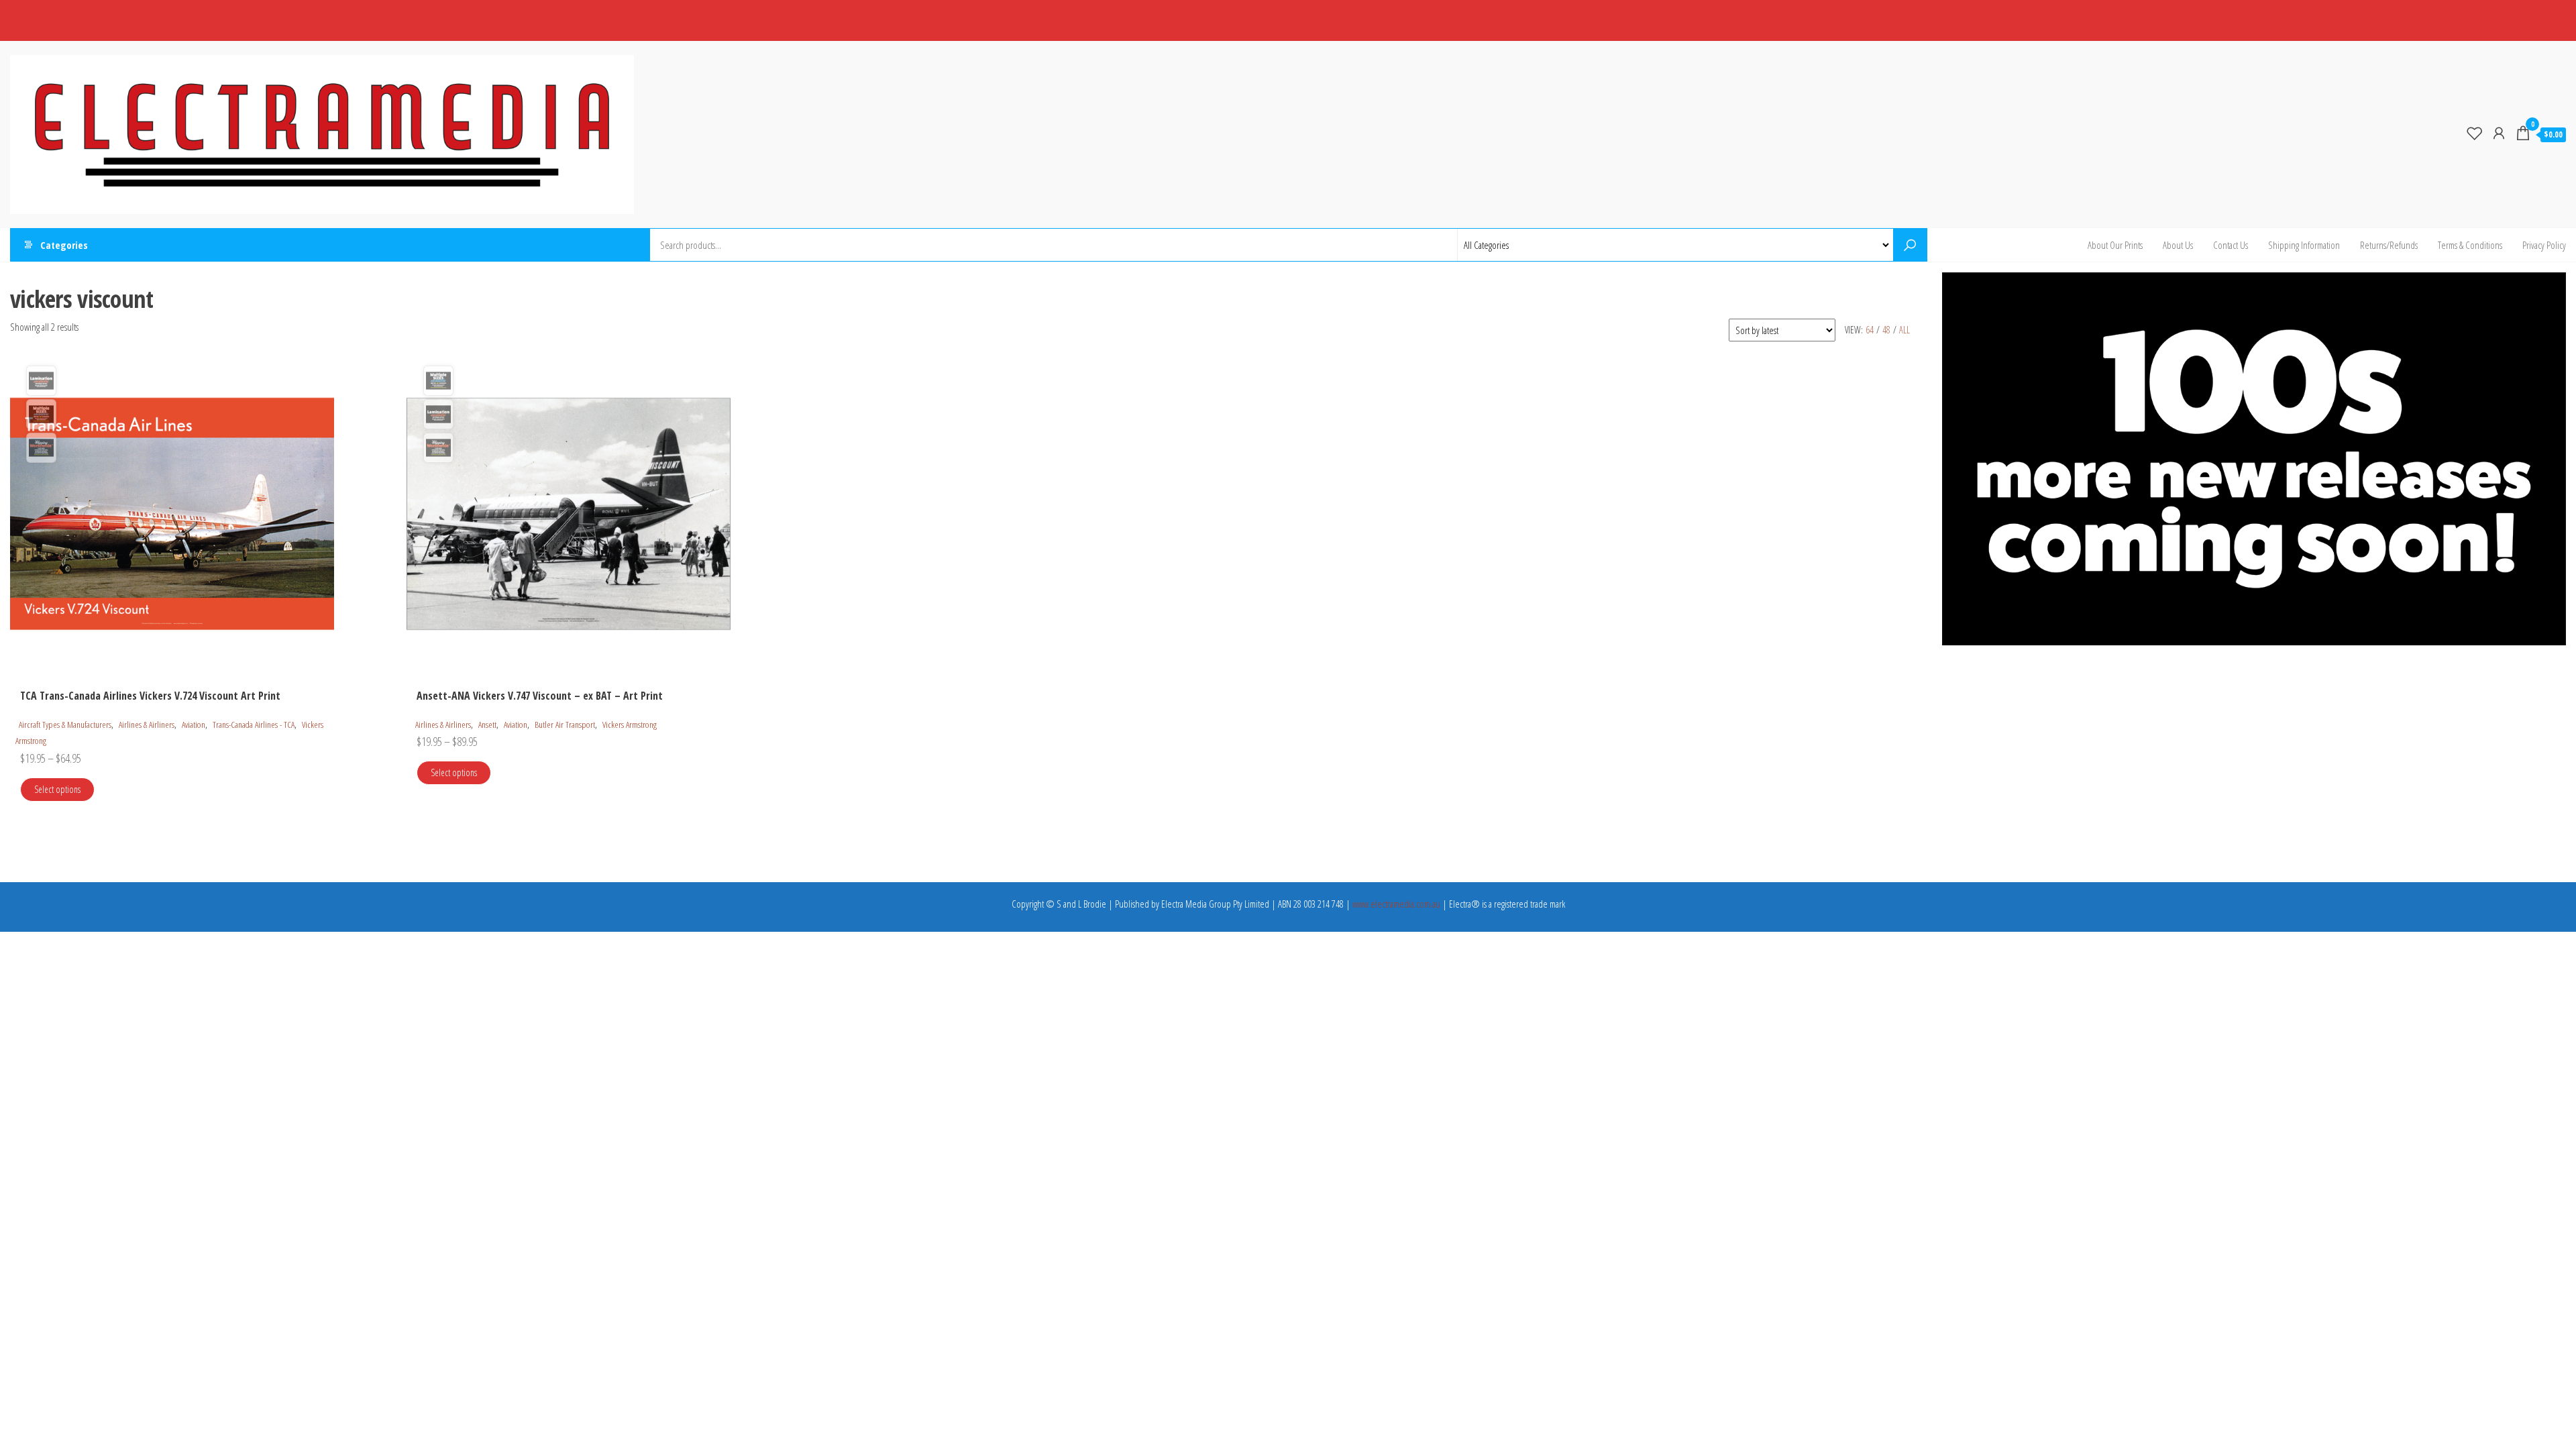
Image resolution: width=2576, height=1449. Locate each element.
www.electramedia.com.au (1396, 904)
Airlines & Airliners (147, 724)
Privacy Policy (2544, 245)
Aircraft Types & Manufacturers (65, 724)
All (1904, 330)
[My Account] (2499, 133)
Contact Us (2231, 245)
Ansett (487, 724)
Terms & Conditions (2470, 245)
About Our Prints (2115, 245)
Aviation (194, 724)
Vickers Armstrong (630, 724)
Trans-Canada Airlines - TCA (254, 724)
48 (1886, 330)
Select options (57, 789)
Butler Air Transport (565, 724)
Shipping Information (2304, 245)
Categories (64, 245)
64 (1870, 330)
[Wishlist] (2475, 133)
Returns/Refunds (2389, 245)
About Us (2178, 245)
